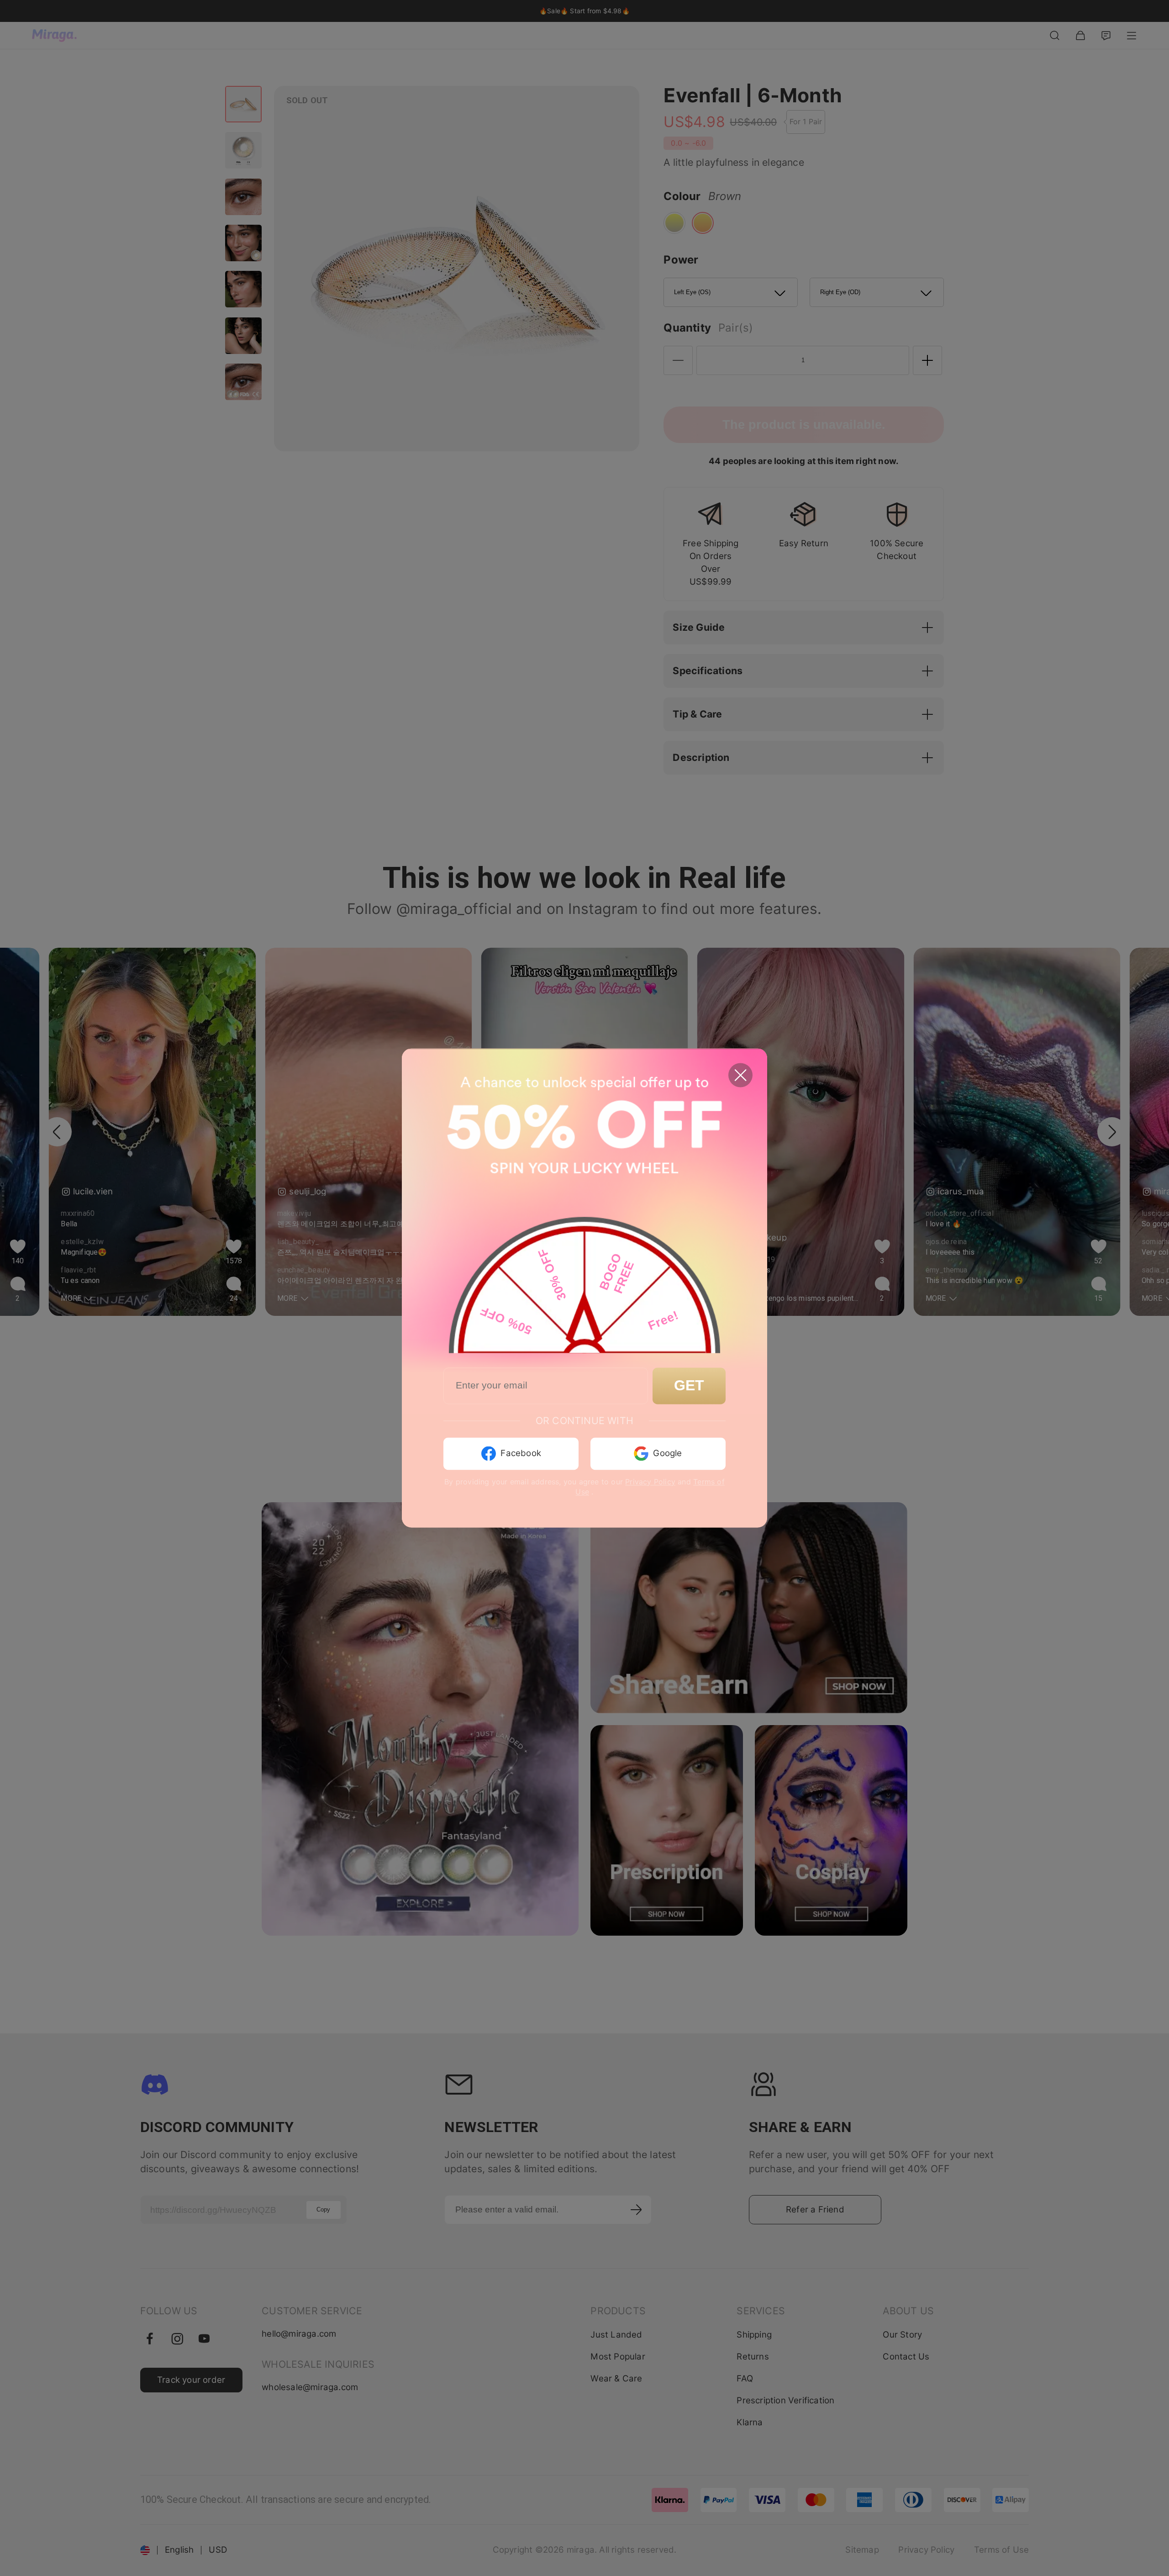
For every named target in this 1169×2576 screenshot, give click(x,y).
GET (689, 1386)
